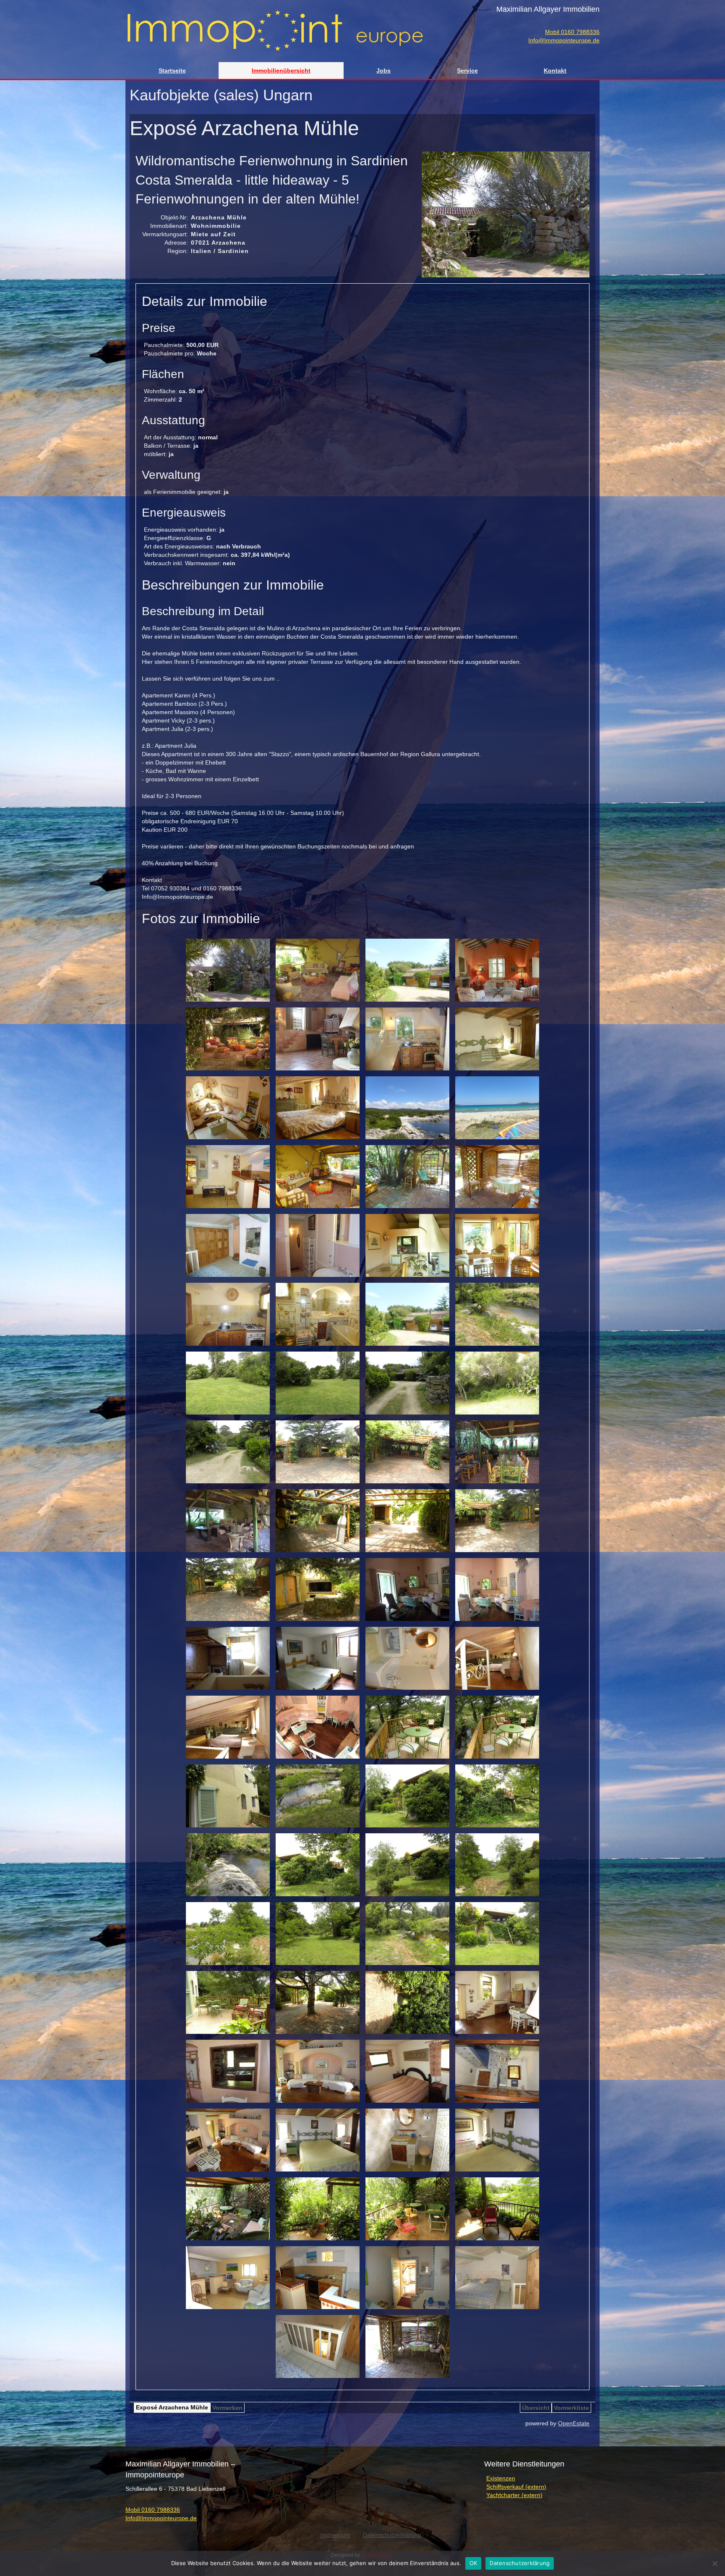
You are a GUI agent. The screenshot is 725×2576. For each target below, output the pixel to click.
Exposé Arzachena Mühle (172, 2407)
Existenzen (501, 2478)
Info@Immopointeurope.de (564, 40)
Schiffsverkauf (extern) (516, 2487)
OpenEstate (574, 2423)
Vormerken (227, 2408)
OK (473, 2563)
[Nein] (715, 2563)
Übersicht (536, 2408)
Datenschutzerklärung (520, 2563)
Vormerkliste (571, 2408)
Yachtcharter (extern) (514, 2495)
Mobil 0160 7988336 (572, 32)
